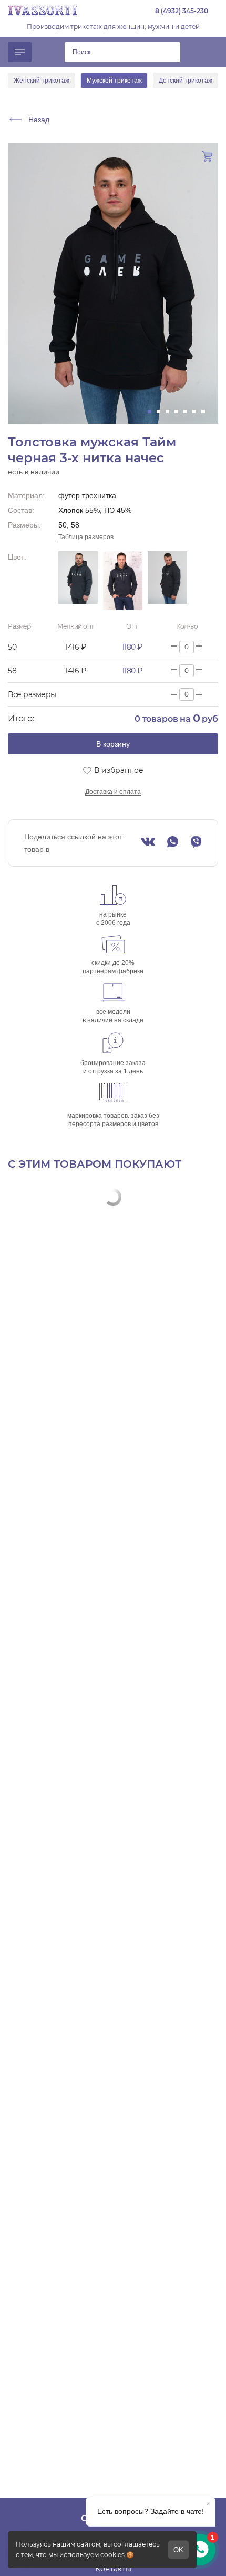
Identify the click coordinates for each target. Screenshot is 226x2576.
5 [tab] (188, 411)
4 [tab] (179, 411)
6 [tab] (197, 411)
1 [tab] (153, 411)
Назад (39, 120)
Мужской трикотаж (114, 81)
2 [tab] (162, 411)
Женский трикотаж (42, 81)
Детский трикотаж (186, 81)
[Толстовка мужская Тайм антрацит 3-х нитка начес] (78, 581)
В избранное (119, 770)
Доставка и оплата (113, 792)
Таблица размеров (86, 537)
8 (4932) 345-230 (182, 11)
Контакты (113, 2569)
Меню (20, 52)
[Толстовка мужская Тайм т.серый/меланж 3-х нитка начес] (167, 581)
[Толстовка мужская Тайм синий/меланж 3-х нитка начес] (123, 581)
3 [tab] (171, 411)
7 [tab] (206, 411)
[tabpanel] (113, 284)
